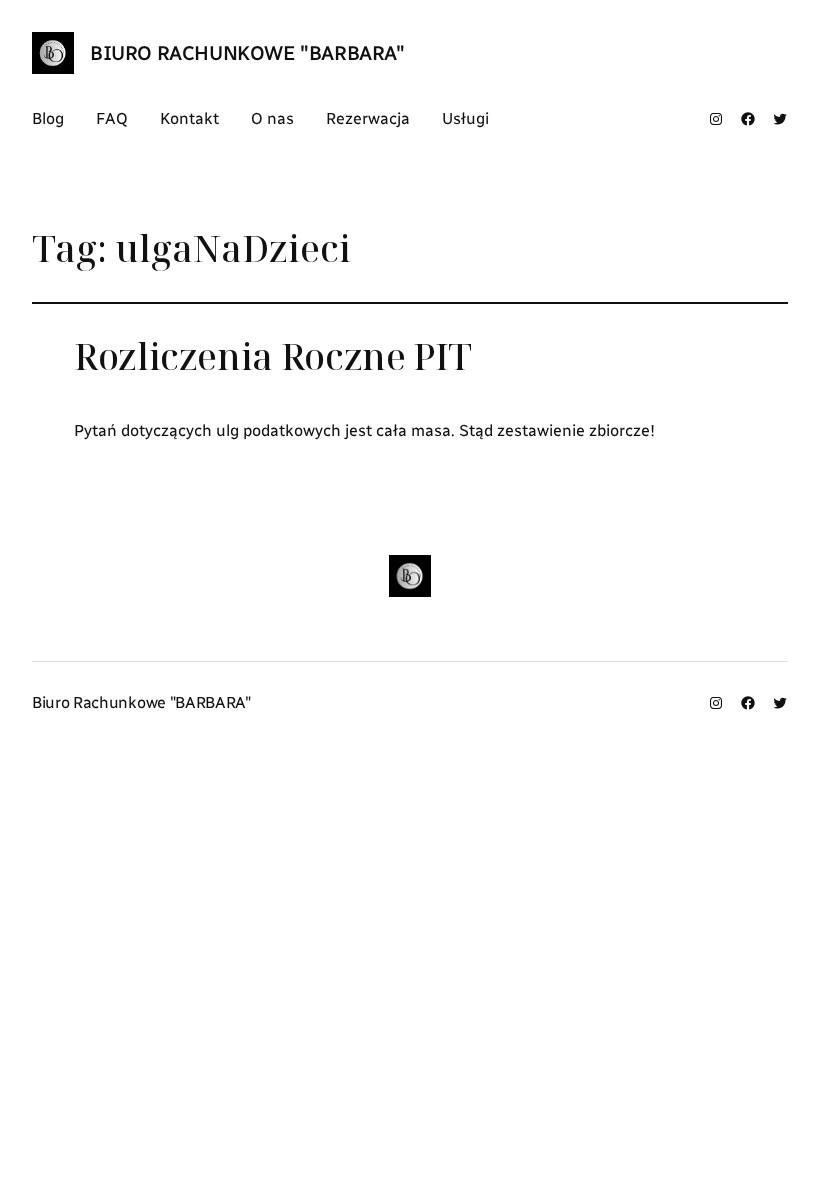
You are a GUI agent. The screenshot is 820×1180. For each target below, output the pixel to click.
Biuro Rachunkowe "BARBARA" (247, 53)
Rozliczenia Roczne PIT (273, 357)
